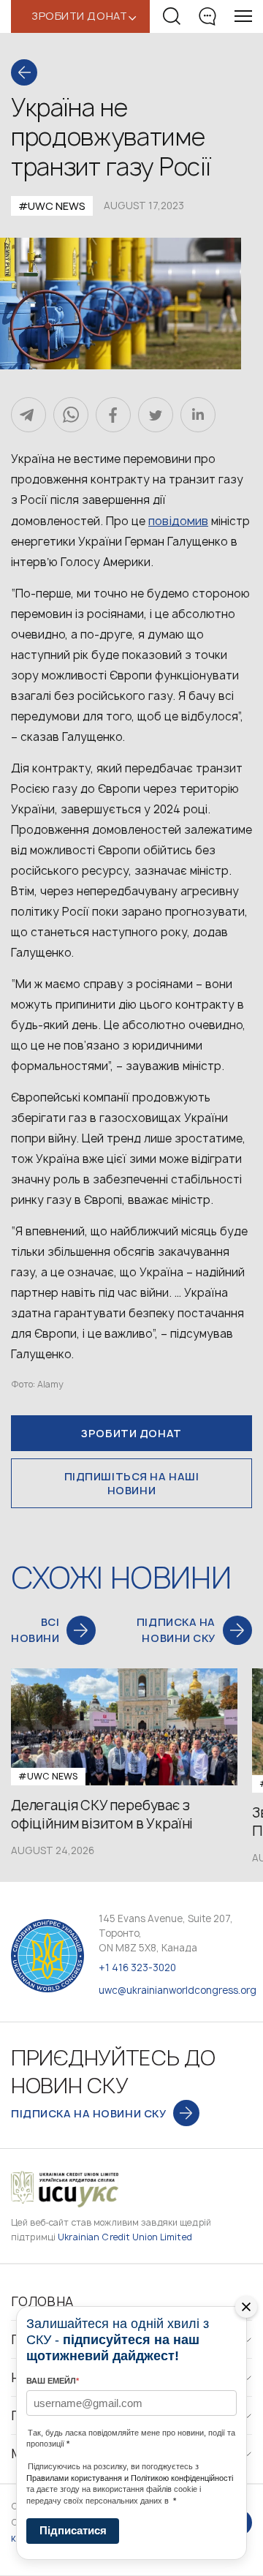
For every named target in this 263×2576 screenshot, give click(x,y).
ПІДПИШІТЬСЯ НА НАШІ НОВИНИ (132, 1483)
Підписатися (73, 2530)
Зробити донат (131, 1433)
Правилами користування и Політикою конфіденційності (130, 2478)
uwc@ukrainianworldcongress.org (178, 1990)
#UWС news (52, 206)
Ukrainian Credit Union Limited (125, 2237)
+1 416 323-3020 (137, 1967)
